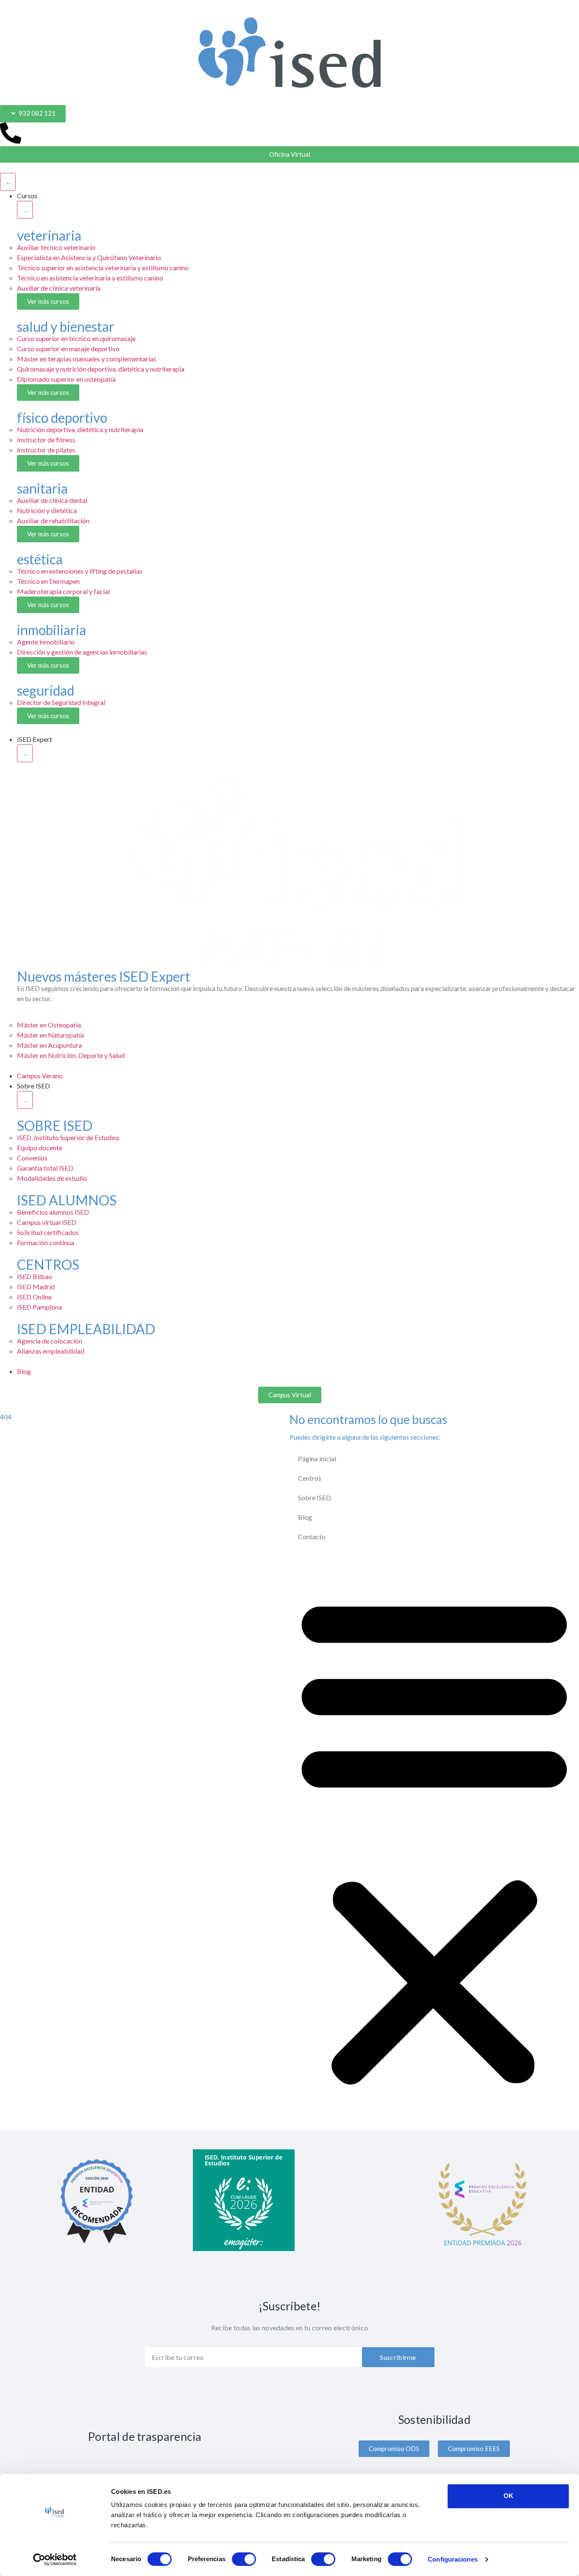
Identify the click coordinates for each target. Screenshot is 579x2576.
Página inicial (317, 1459)
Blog (305, 1517)
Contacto (312, 1536)
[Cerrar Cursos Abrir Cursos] (25, 210)
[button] (434, 1838)
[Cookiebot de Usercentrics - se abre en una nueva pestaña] (55, 2559)
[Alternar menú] (8, 182)
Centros (310, 1478)
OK (508, 2496)
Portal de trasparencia (145, 2436)
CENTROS (48, 1264)
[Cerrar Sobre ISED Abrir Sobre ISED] (25, 1100)
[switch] (244, 2559)
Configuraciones (453, 2559)
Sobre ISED (315, 1498)
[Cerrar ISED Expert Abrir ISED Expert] (25, 753)
